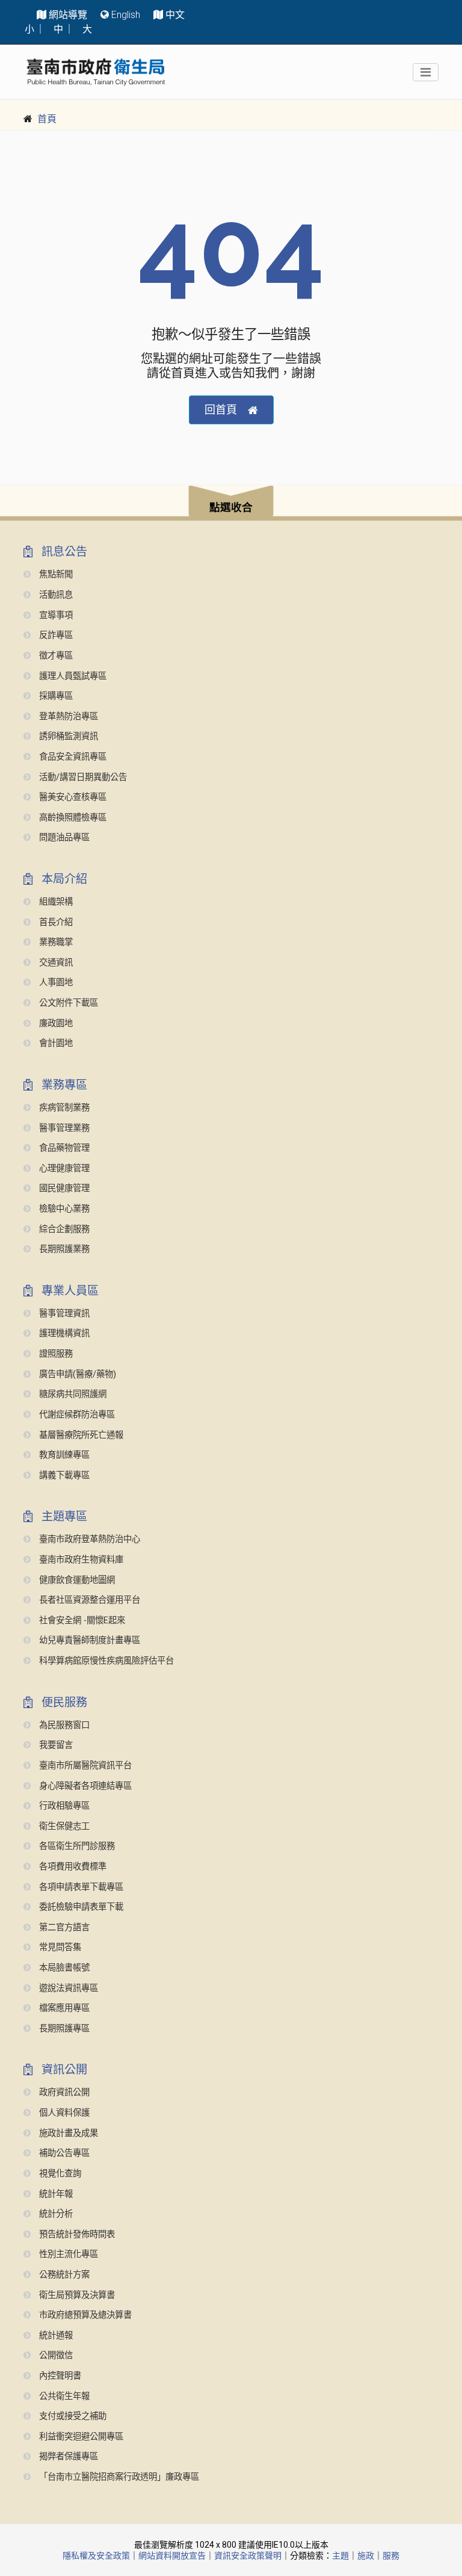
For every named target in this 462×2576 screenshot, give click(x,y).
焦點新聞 (55, 574)
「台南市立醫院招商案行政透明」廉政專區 (118, 2477)
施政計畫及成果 (67, 2133)
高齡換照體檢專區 (72, 818)
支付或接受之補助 (72, 2416)
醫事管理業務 (63, 1128)
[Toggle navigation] (426, 72)
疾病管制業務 (63, 1108)
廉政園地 (55, 1023)
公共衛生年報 (63, 2396)
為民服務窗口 (63, 1725)
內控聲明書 (59, 2376)
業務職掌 (55, 942)
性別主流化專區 (67, 2254)
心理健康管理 (63, 1169)
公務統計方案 (63, 2275)
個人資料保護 (63, 2113)
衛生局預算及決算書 (76, 2295)
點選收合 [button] (231, 507)
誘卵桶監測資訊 (67, 736)
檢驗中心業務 (63, 1209)
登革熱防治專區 (67, 717)
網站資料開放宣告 (172, 2556)
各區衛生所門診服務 (76, 1846)
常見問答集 (59, 1947)
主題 (340, 2556)
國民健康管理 (63, 1188)
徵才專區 (55, 656)
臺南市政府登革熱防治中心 (88, 1539)
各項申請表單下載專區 (80, 1887)
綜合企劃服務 (63, 1229)
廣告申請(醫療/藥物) (76, 1374)
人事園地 (55, 983)
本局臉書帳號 (63, 1968)
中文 (175, 15)
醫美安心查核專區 (72, 797)
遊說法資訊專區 (67, 1988)
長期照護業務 (63, 1249)
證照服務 (55, 1354)
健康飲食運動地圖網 (76, 1580)
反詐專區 (55, 635)
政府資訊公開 (63, 2092)
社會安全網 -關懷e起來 (81, 1621)
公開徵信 (55, 2355)
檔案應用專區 (63, 2008)
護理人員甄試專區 (72, 676)
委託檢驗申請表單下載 (80, 1907)
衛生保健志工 (63, 1826)
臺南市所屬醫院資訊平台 (84, 1766)
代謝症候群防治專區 (76, 1415)
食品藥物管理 (63, 1148)
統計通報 (55, 2336)
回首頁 (221, 410)
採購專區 (55, 696)
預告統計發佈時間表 (76, 2234)
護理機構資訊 (63, 1333)
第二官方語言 (63, 1927)
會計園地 (55, 1043)
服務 (391, 2556)
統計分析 (55, 2214)
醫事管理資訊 (63, 1314)
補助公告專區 (63, 2153)
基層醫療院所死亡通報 (80, 1435)
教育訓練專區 (63, 1455)
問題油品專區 (63, 838)
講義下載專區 (63, 1475)
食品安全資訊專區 (72, 757)
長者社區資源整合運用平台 (88, 1600)
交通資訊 (55, 963)
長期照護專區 (63, 2029)
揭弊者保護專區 (67, 2457)
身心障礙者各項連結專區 (84, 1786)
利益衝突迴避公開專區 (80, 2437)
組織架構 (55, 902)
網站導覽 (68, 15)
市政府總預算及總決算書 (84, 2315)
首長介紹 (55, 922)
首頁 (47, 119)
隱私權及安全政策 (96, 2556)
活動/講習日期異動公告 (82, 777)
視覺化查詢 (59, 2174)
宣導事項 (55, 615)
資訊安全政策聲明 (248, 2556)
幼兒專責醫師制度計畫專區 (88, 1640)
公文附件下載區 (67, 1003)
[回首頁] (96, 72)
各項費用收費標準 (72, 1867)
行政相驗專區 (63, 1806)
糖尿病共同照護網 (72, 1394)
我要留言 (55, 1745)
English (126, 15)
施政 (366, 2556)
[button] (231, 503)
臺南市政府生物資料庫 (80, 1560)
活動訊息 (55, 595)
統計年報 (55, 2194)
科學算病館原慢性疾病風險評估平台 (105, 1661)
